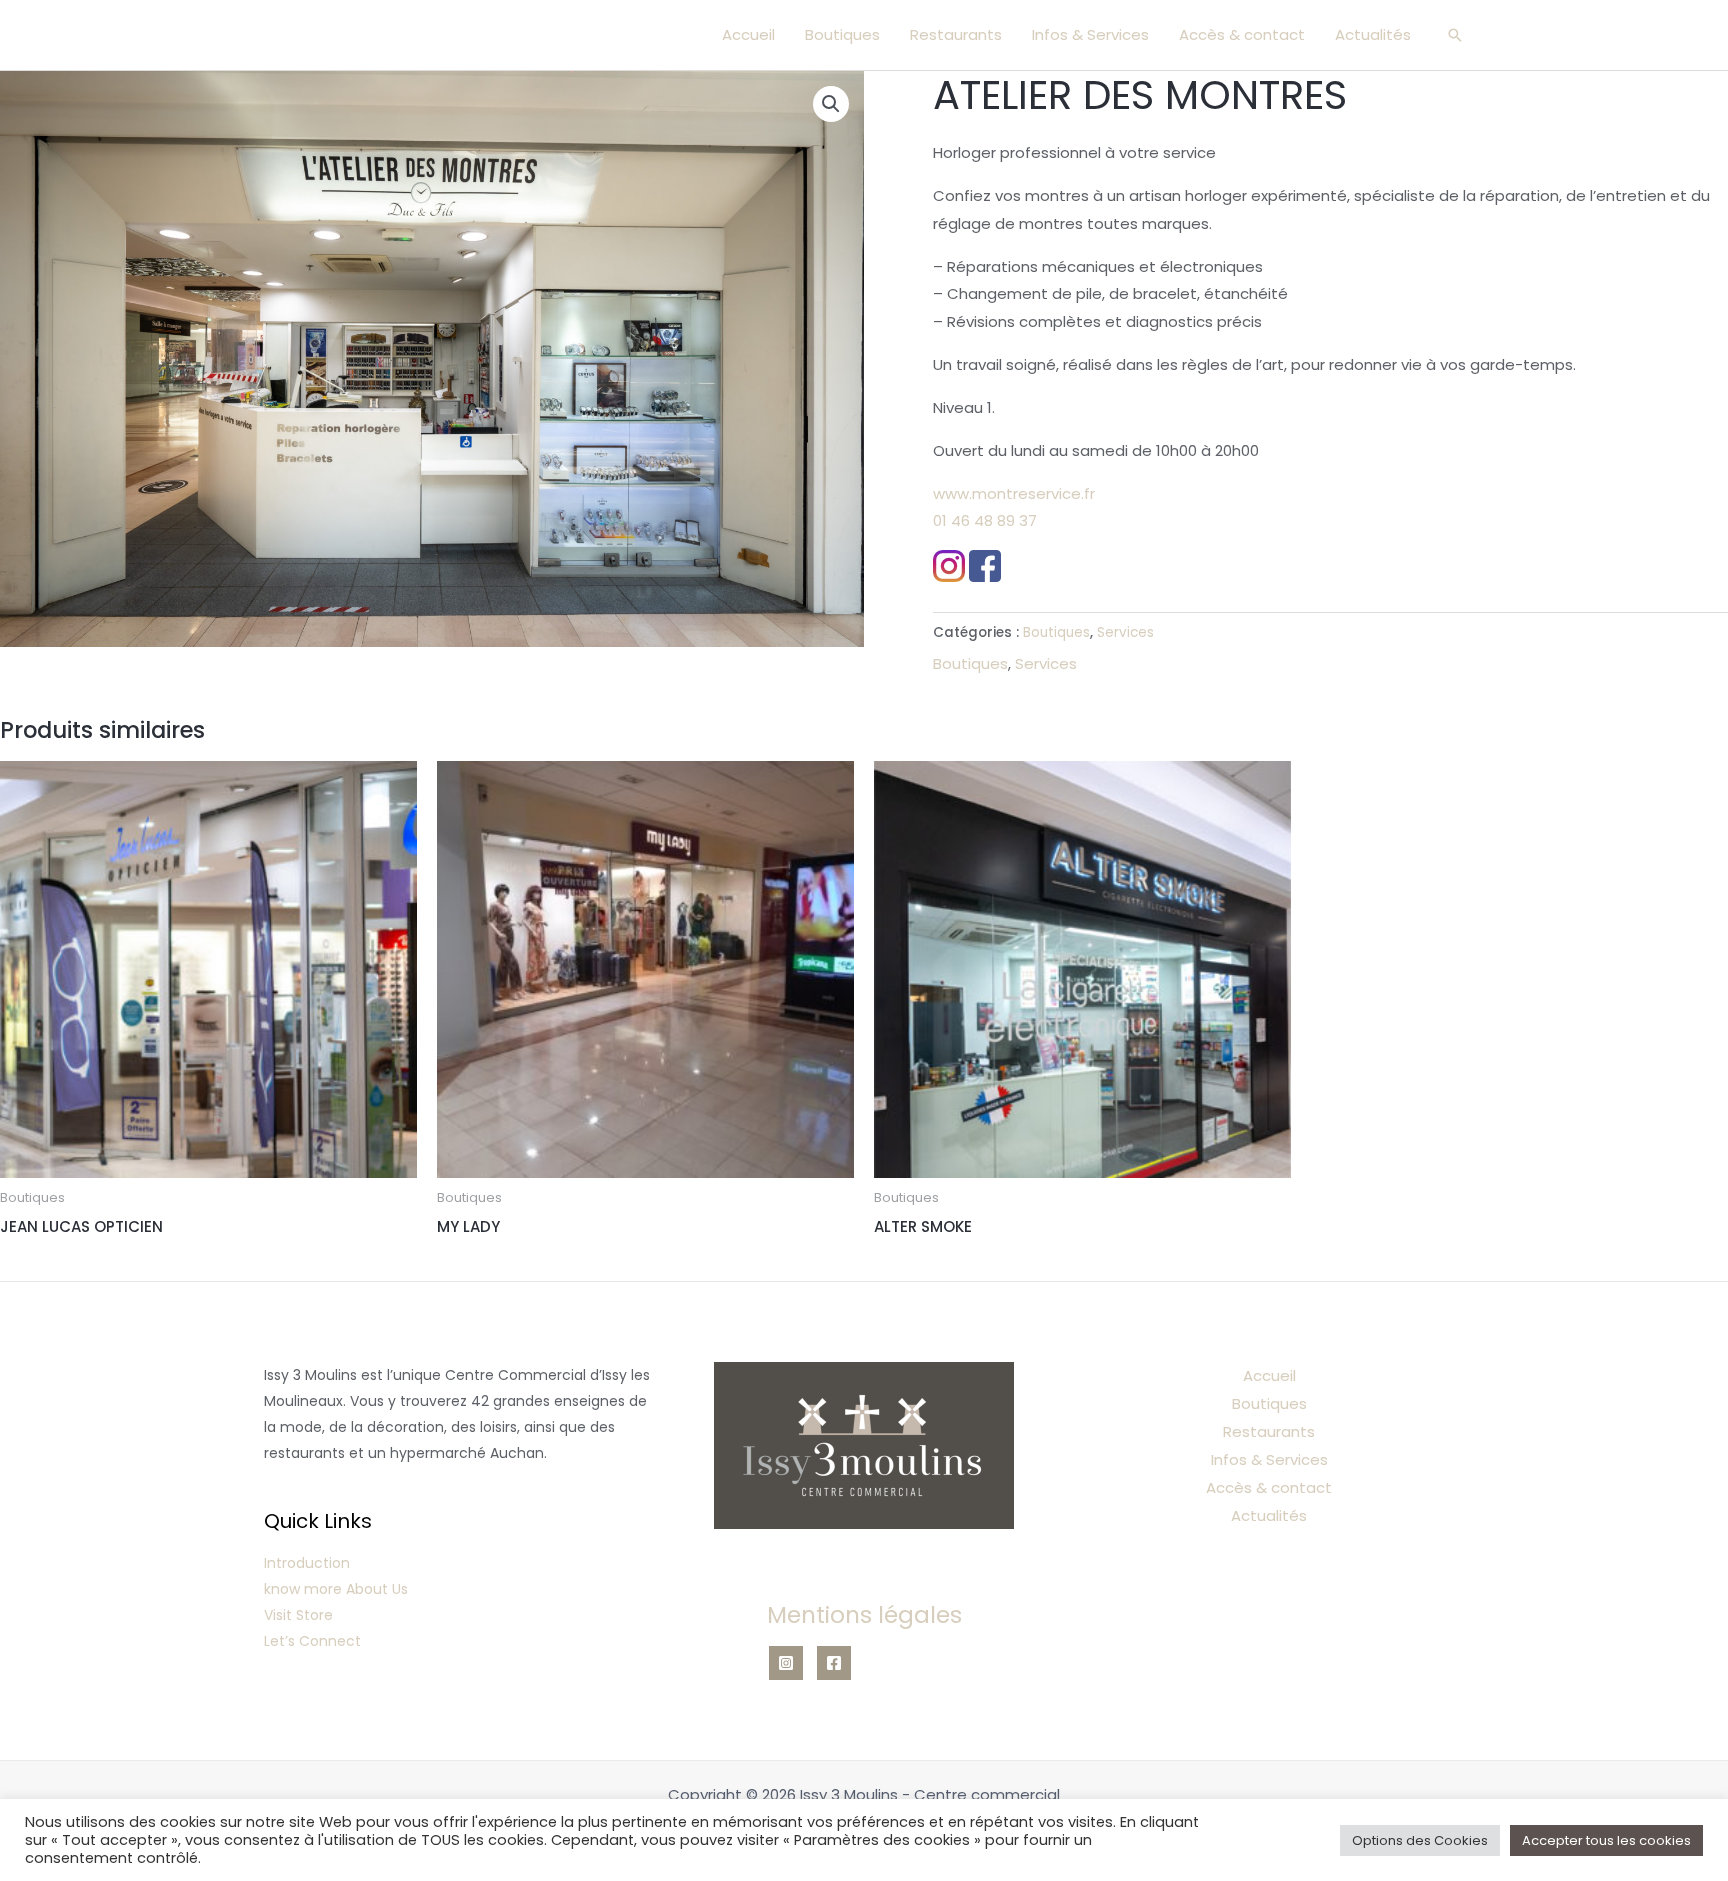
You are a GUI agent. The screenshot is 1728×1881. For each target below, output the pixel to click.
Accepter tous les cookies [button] (1606, 1840)
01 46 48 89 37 (985, 520)
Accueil (748, 34)
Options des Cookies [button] (1420, 1840)
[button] (1455, 35)
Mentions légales (864, 1615)
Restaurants (956, 34)
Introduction (307, 1563)
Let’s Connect (312, 1641)
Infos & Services (1090, 34)
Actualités (1373, 34)
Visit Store (298, 1615)
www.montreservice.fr (1014, 493)
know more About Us (336, 1589)
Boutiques (842, 34)
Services (1125, 632)
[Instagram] (786, 1663)
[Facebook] (834, 1663)
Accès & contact (1242, 34)
